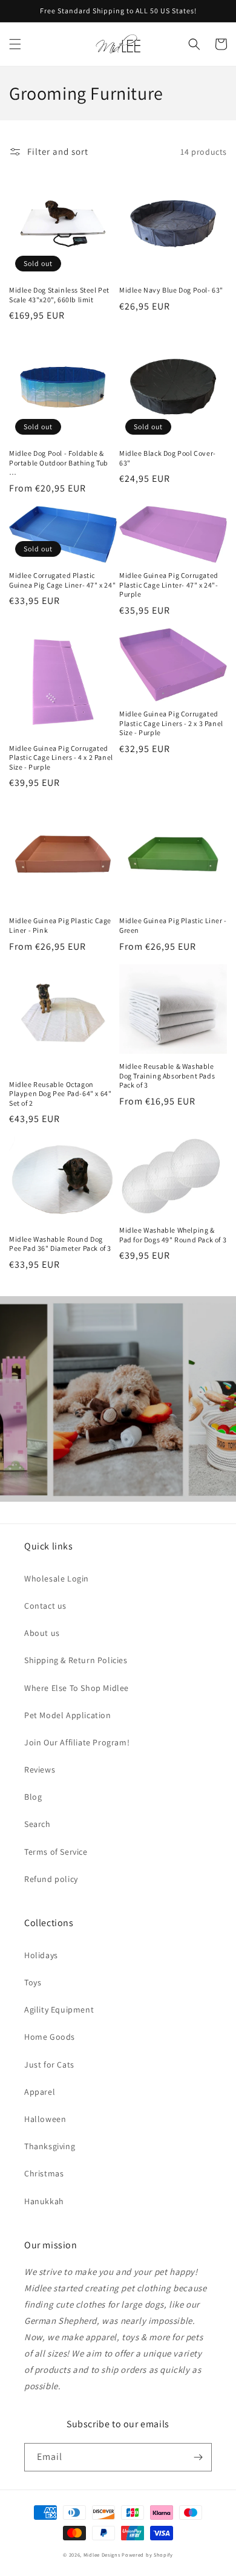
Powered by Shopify (147, 2555)
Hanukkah (44, 2201)
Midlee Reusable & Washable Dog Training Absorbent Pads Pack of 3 (167, 1075)
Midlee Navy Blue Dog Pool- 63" (171, 290)
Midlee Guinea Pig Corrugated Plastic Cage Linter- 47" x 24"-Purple (169, 585)
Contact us (45, 1606)
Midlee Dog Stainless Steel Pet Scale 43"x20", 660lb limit (59, 295)
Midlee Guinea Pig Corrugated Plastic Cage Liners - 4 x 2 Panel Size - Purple (61, 758)
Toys (33, 1982)
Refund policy (51, 1879)
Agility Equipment (59, 2010)
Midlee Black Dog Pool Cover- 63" (168, 458)
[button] (15, 44)
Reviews (40, 1770)
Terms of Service (56, 1852)
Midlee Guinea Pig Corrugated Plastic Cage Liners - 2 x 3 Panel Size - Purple (171, 723)
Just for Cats (49, 2065)
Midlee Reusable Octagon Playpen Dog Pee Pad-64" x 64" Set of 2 (60, 1094)
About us (42, 1633)
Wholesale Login (57, 1578)
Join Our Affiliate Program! (77, 1742)
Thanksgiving (50, 2146)
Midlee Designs (102, 2555)
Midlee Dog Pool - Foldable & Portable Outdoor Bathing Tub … (59, 462)
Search (38, 1824)
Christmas (44, 2173)
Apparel (40, 2092)
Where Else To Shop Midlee (77, 1688)
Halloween (45, 2119)
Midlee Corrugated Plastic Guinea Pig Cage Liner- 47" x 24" (62, 580)
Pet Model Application (68, 1715)
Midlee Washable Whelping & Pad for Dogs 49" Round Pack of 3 (173, 1235)
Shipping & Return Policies (76, 1660)
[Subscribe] (198, 2457)
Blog (33, 1797)
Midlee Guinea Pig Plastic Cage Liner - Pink (60, 925)
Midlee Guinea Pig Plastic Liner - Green (173, 925)
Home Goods (50, 2037)
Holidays (41, 1955)
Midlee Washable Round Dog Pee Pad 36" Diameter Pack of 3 (60, 1244)
